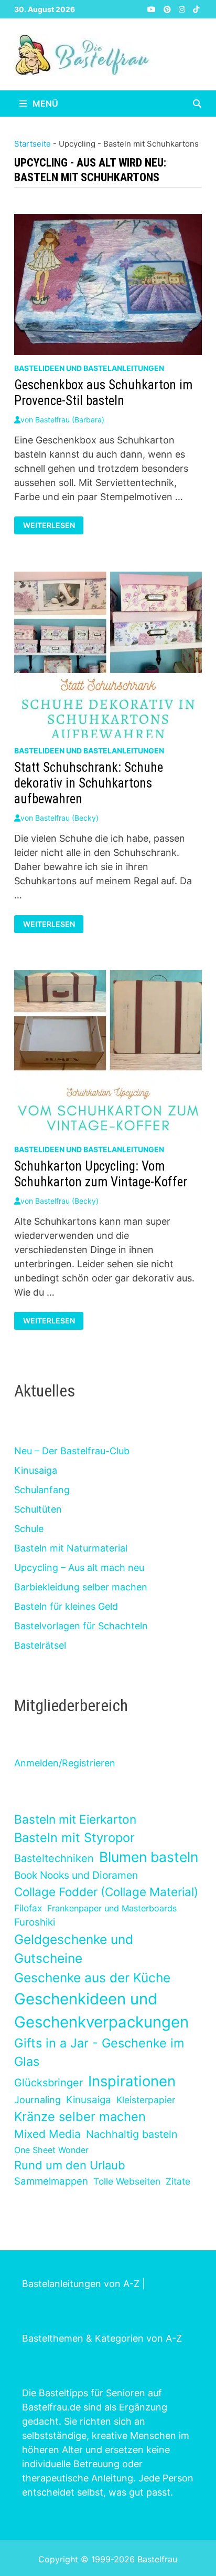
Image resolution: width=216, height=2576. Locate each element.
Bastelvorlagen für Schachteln (81, 1626)
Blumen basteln (149, 1857)
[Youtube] (153, 9)
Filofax (28, 1908)
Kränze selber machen (80, 2117)
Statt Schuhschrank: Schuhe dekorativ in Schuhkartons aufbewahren (89, 783)
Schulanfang (42, 1490)
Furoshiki (35, 1922)
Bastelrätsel (40, 1645)
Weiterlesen (51, 525)
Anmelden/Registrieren (65, 1763)
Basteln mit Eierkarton (75, 1819)
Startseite (33, 144)
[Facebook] (141, 9)
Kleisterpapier (146, 2100)
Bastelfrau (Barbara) (70, 420)
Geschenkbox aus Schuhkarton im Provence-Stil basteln (103, 393)
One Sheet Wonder (51, 2150)
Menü (44, 104)
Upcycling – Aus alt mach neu (79, 1568)
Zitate (178, 2181)
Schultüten (38, 1509)
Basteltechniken (54, 1858)
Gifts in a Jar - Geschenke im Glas (99, 2052)
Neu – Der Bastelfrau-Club (72, 1451)
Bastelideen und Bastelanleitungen (89, 368)
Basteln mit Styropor (74, 1838)
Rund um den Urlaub (70, 2165)
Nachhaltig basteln (132, 2134)
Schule (29, 1529)
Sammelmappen (51, 2181)
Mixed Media (47, 2134)
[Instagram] (183, 9)
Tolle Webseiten (127, 2181)
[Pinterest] (169, 9)
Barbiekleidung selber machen (81, 1587)
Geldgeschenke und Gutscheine (74, 1949)
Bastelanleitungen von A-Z (81, 2284)
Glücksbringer (48, 2083)
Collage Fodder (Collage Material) (106, 1892)
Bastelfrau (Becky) (67, 818)
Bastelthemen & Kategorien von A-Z (102, 2338)
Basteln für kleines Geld (66, 1606)
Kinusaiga (36, 1470)
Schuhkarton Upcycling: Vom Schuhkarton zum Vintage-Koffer (101, 1174)
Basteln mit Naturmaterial (71, 1548)
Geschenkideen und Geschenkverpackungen (101, 2010)
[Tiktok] (196, 9)
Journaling (37, 2100)
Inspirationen (132, 2081)
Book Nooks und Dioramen (76, 1875)
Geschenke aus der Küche (92, 1978)
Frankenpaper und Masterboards (112, 1908)
